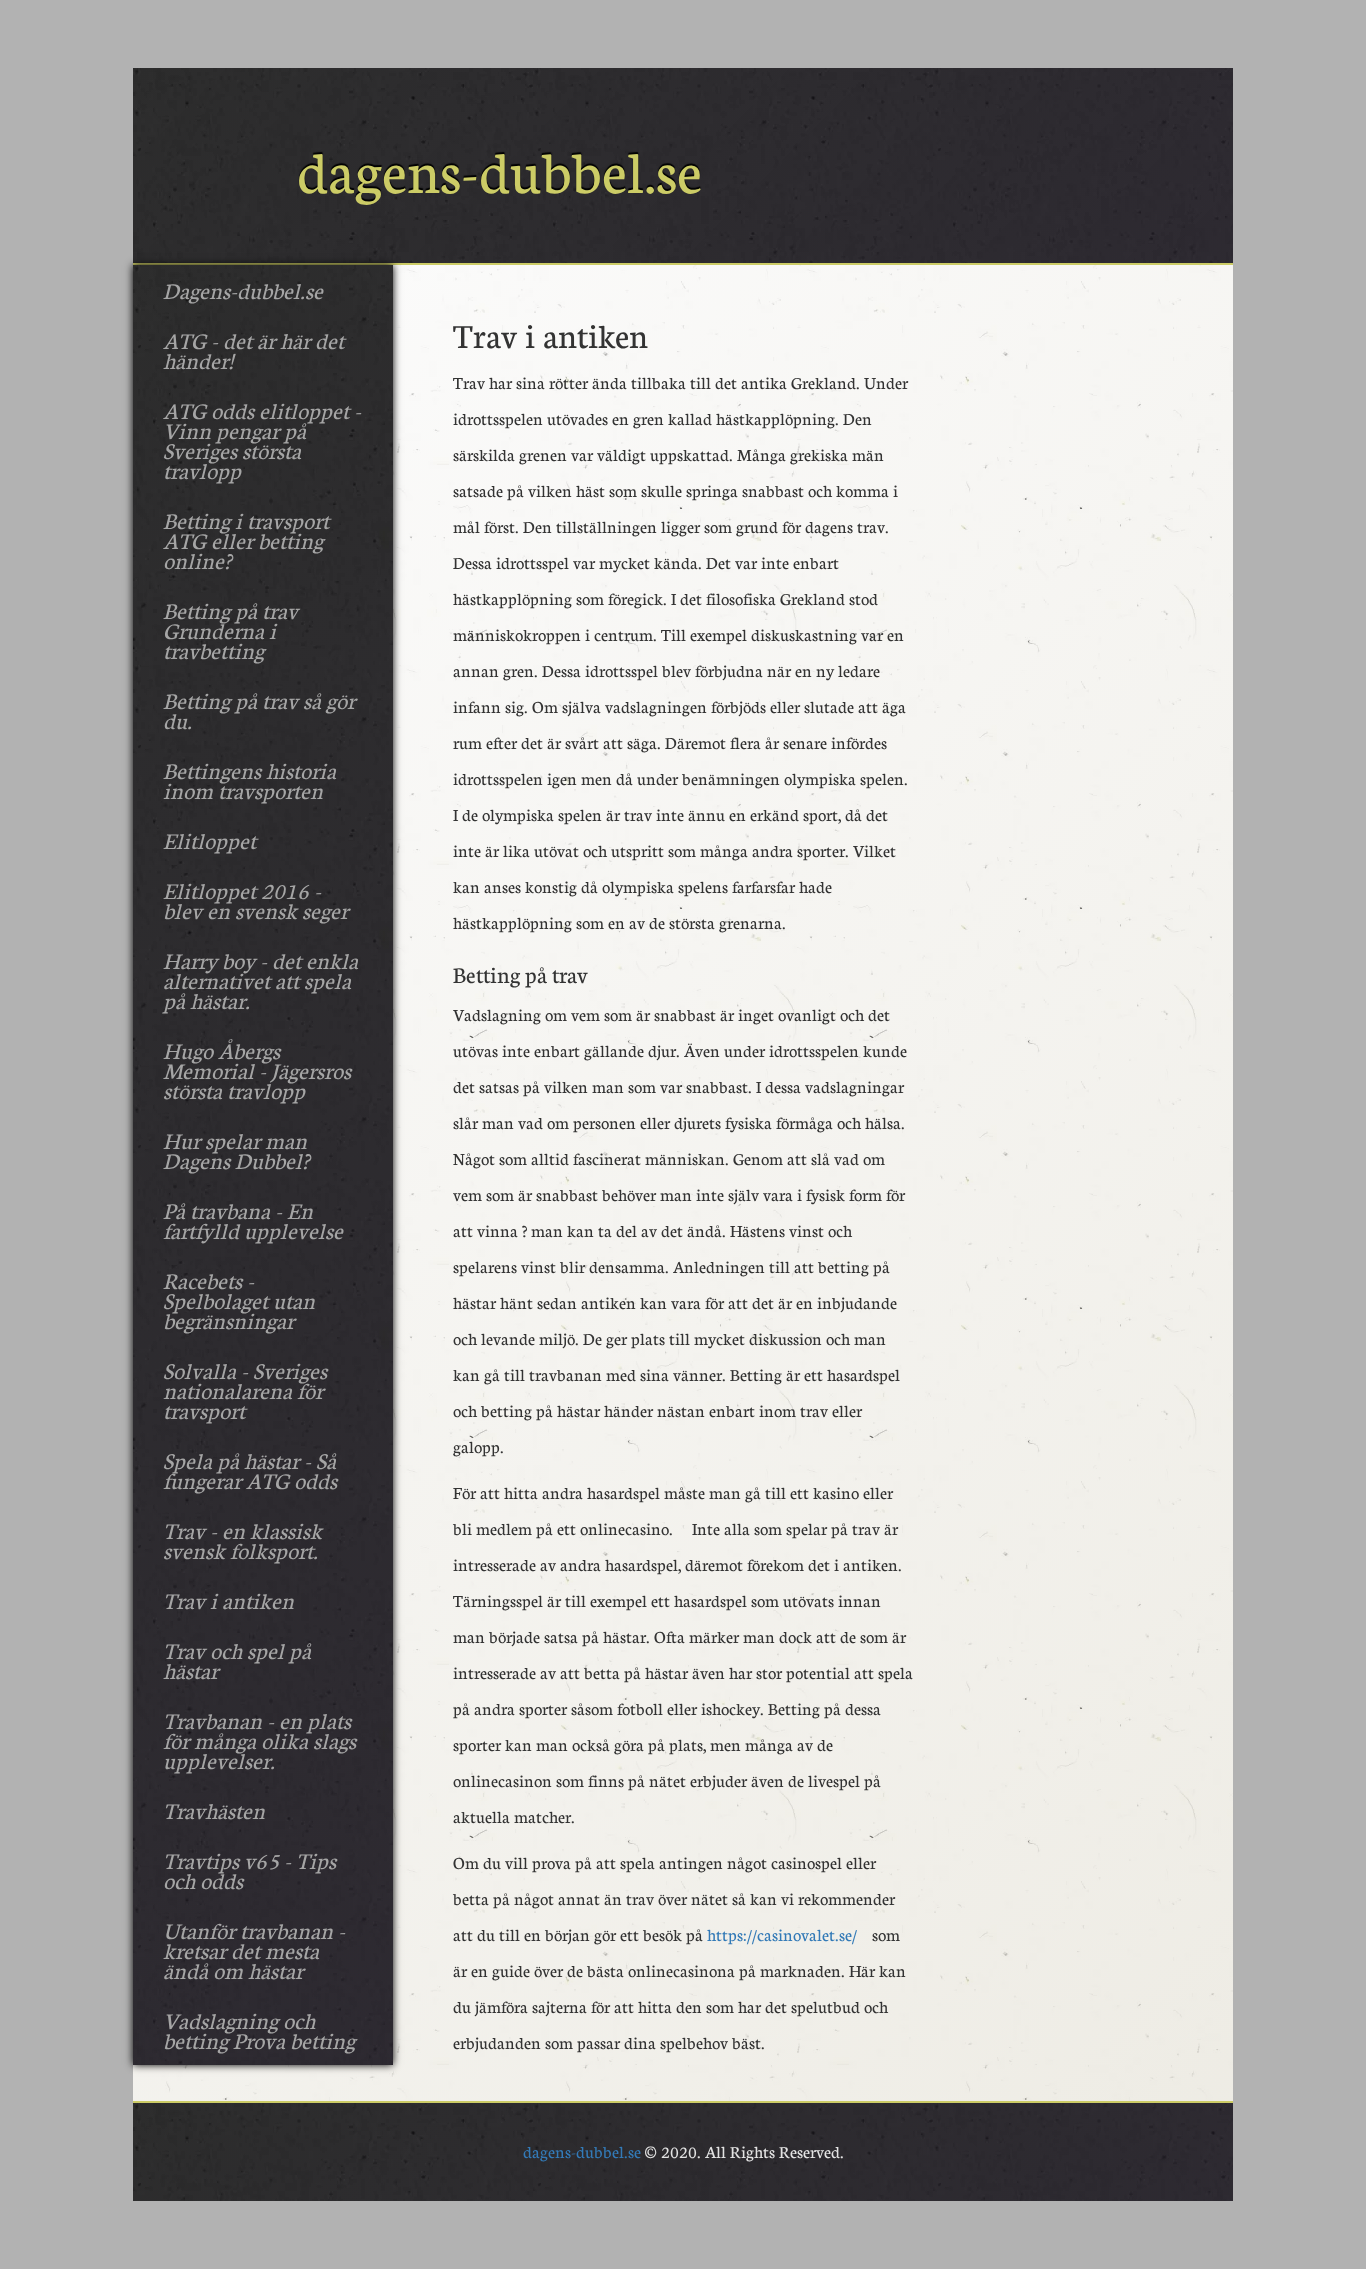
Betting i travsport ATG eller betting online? (246, 540)
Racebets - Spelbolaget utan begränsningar (239, 1300)
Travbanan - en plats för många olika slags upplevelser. (259, 1740)
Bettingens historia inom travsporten (249, 780)
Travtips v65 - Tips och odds (249, 1870)
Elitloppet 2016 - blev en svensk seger (255, 900)
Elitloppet (209, 840)
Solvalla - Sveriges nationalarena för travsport (245, 1390)
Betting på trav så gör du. (259, 710)
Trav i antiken (228, 1600)
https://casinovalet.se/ (782, 1934)
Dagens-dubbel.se (243, 290)
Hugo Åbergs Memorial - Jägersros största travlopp (257, 1070)
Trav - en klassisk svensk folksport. (242, 1540)
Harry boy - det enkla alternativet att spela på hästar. (260, 980)
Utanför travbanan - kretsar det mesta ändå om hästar (254, 1950)
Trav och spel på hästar (237, 1660)
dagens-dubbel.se (582, 2151)
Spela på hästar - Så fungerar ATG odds (250, 1470)
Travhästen (214, 1810)
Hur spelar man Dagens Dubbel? (236, 1150)
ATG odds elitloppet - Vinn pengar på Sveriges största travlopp (262, 440)
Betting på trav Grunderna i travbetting (230, 630)
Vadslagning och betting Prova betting (259, 2030)
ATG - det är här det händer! (253, 350)
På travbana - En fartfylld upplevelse (253, 1220)
